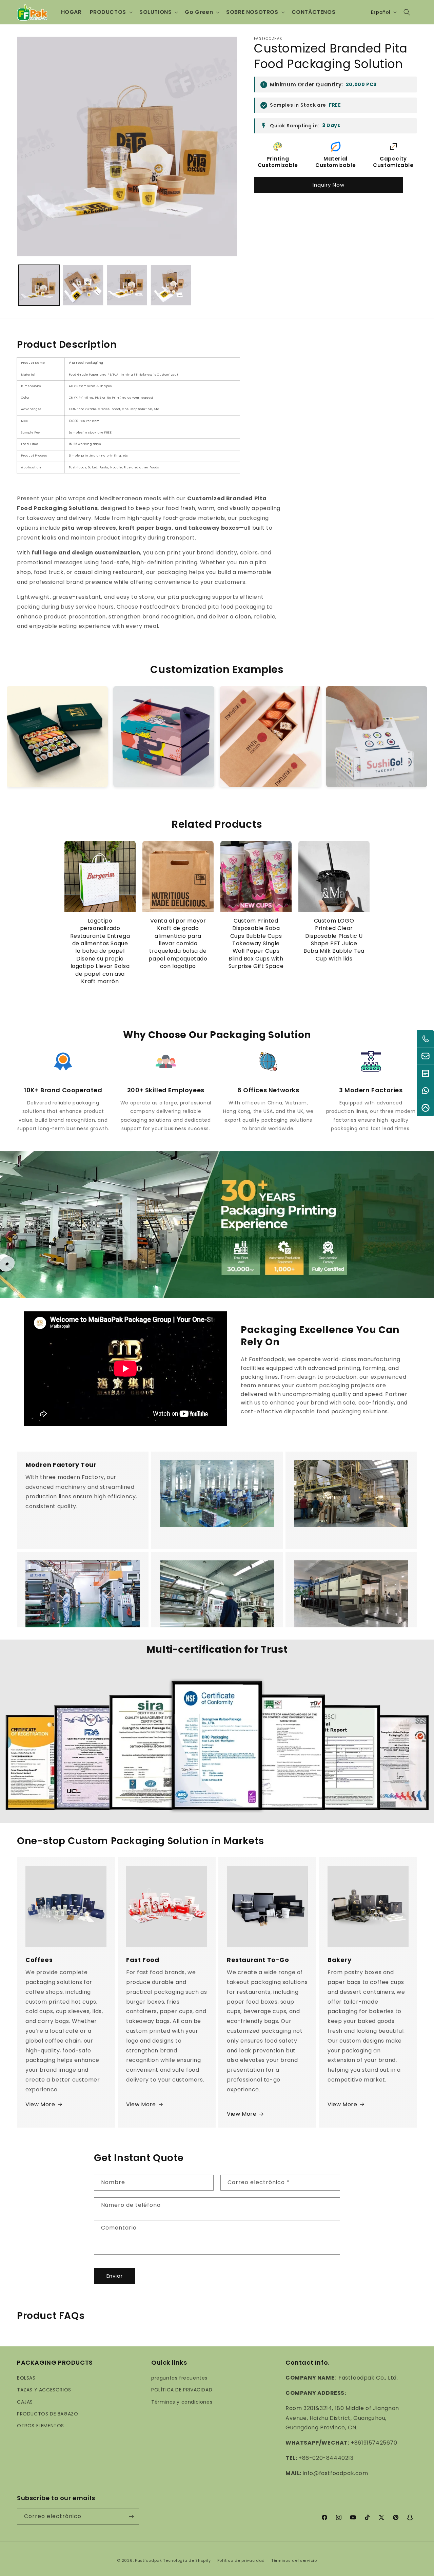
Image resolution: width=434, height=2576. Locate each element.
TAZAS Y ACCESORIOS (44, 2390)
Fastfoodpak (149, 2560)
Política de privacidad (241, 2560)
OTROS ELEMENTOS (41, 2426)
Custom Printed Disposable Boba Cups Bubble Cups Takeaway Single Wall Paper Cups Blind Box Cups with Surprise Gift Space (256, 944)
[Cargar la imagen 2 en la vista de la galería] (83, 285)
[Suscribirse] (131, 2517)
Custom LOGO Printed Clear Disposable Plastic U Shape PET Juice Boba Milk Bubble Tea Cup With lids (334, 940)
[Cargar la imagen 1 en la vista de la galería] (39, 285)
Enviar (115, 2276)
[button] (111, 12)
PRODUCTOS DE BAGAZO (47, 2414)
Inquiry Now (329, 185)
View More (40, 2104)
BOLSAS (26, 2378)
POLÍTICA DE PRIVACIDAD (182, 2390)
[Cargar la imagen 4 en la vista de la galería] (171, 285)
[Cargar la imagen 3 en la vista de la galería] (127, 285)
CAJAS (25, 2402)
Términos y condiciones (182, 2402)
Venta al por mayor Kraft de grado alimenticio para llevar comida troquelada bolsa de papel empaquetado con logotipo (178, 944)
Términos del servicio (294, 2560)
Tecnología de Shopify (187, 2560)
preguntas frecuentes (179, 2378)
